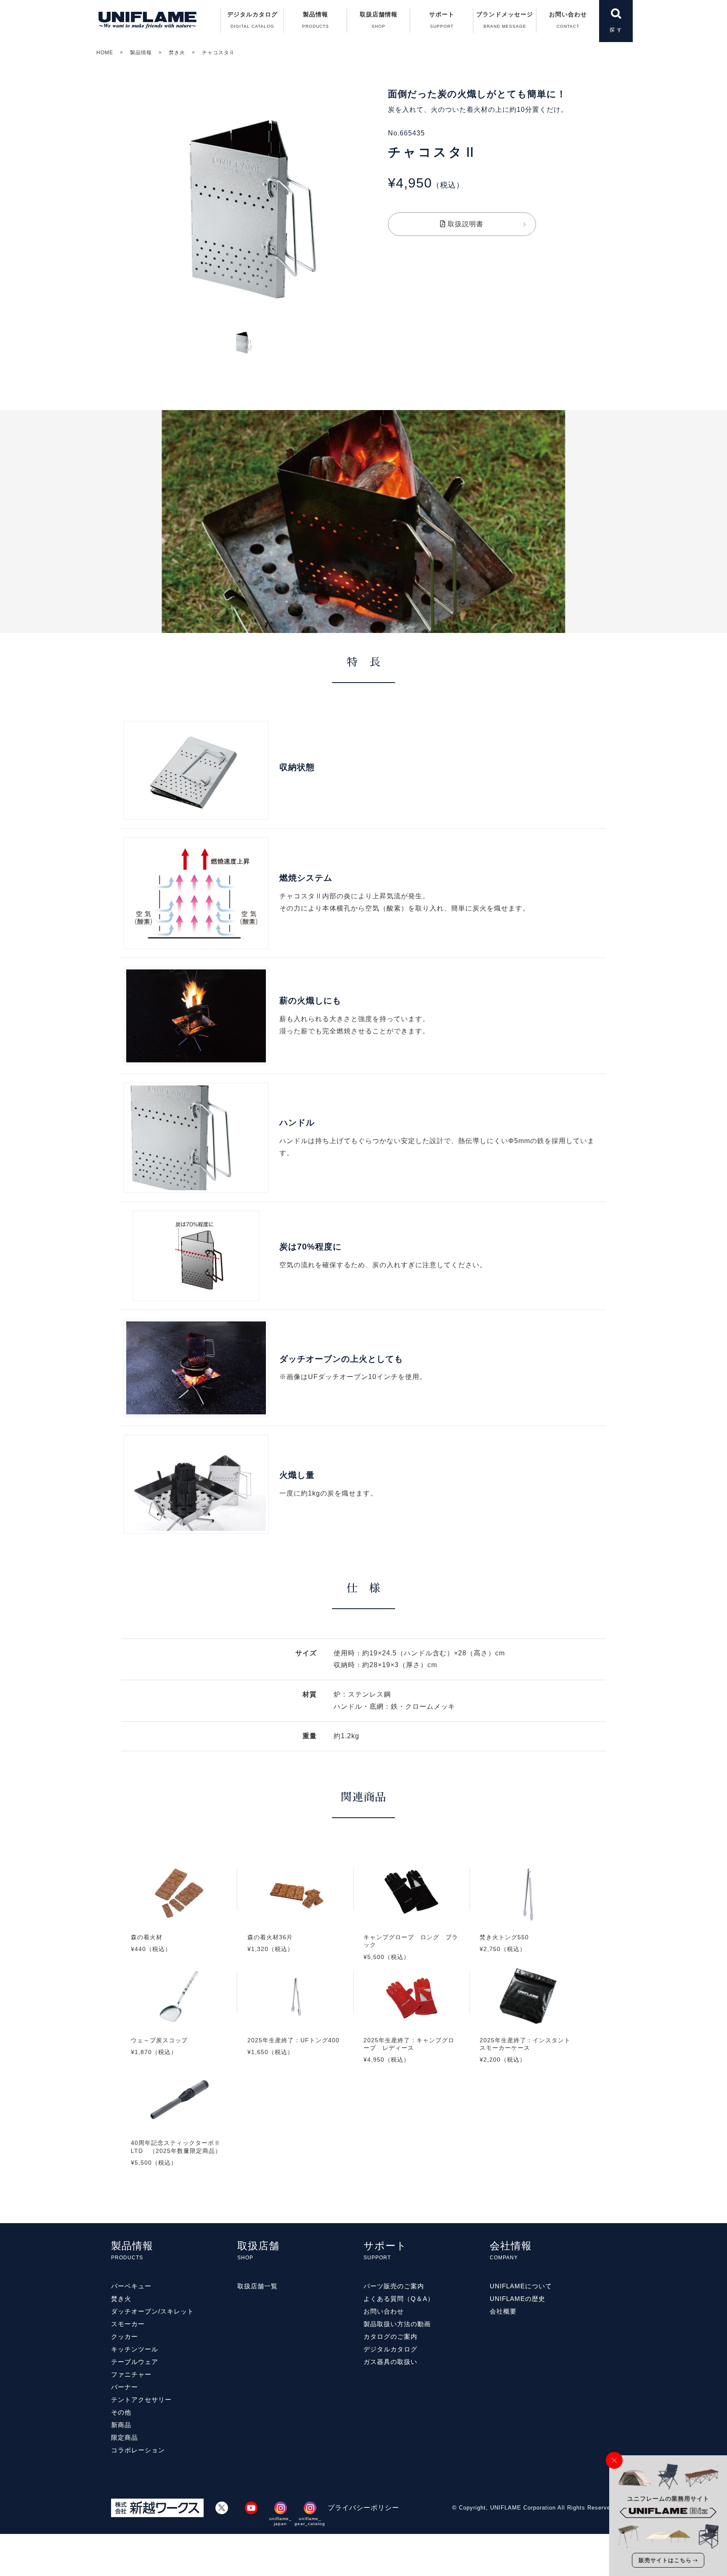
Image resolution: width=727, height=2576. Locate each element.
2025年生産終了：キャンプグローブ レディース (412, 2024)
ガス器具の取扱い (390, 2362)
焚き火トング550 (528, 1917)
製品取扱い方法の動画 (397, 2324)
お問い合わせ (568, 20)
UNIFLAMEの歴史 (517, 2299)
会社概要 (503, 2311)
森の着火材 (179, 1917)
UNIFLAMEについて (521, 2286)
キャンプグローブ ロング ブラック (412, 1921)
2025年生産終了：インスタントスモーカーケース (528, 2024)
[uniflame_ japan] (281, 2508)
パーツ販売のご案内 (394, 2286)
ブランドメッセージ (505, 20)
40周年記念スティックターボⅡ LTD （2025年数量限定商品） (179, 2127)
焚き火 (177, 53)
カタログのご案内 (390, 2336)
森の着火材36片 (295, 1917)
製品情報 (141, 53)
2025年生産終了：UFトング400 (295, 2020)
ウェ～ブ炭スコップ (179, 2020)
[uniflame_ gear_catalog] (310, 2508)
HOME (105, 53)
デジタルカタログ (252, 20)
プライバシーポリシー (363, 2508)
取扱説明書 (464, 224)
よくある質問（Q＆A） (399, 2299)
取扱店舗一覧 (257, 2286)
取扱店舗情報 (379, 20)
